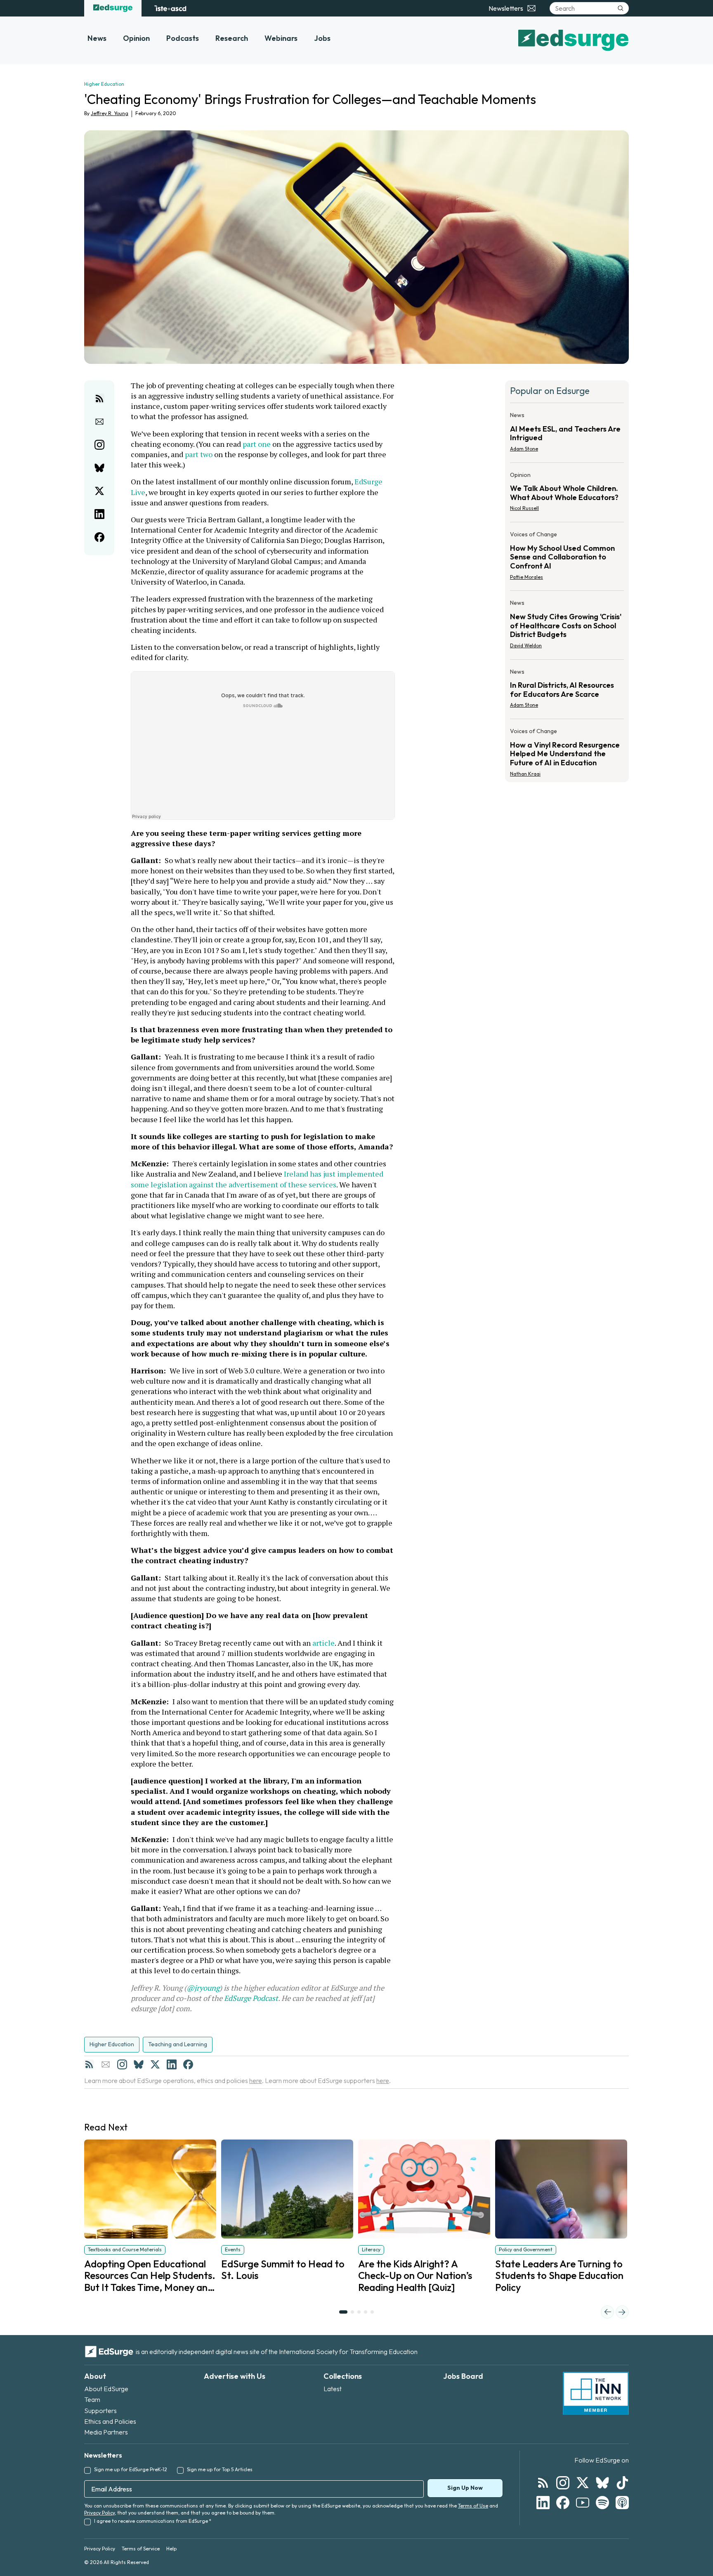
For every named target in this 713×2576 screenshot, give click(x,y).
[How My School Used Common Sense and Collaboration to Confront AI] (567, 558)
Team (92, 2399)
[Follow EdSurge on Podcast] (622, 2503)
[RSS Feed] (89, 2064)
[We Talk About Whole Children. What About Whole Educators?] (567, 494)
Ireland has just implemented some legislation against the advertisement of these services (258, 1179)
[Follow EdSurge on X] (583, 2483)
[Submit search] (621, 8)
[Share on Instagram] (99, 445)
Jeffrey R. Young (110, 113)
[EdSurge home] (113, 8)
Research (232, 38)
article (323, 1643)
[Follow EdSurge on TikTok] (622, 2483)
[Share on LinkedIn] (99, 514)
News (97, 38)
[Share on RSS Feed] (99, 399)
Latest (333, 2389)
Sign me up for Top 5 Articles (220, 2469)
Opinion (136, 38)
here (256, 2081)
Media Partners (106, 2432)
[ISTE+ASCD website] (170, 8)
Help (171, 2549)
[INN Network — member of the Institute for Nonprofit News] (596, 2393)
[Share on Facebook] (99, 537)
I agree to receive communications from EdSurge (153, 2521)
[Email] (106, 2064)
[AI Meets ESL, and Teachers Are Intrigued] (567, 434)
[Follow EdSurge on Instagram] (563, 2483)
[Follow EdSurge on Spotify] (602, 2503)
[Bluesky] (139, 2064)
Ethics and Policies (110, 2421)
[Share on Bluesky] (99, 468)
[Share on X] (99, 491)
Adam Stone (524, 449)
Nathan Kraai (525, 774)
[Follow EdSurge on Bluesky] (602, 2483)
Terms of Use (473, 2506)
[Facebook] (188, 2064)
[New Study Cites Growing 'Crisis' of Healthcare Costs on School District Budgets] (567, 626)
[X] (155, 2064)
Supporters (100, 2411)
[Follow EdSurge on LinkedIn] (543, 2503)
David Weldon (526, 645)
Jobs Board (463, 2376)
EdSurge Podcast (251, 1998)
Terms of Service (141, 2549)
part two (199, 454)
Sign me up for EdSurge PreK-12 (131, 2469)
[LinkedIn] (172, 2064)
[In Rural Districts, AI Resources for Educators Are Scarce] (567, 691)
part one (257, 444)
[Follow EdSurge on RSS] (543, 2483)
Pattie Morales (526, 577)
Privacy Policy (99, 2513)
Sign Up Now (465, 2488)
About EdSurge (106, 2389)
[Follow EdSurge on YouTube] (583, 2503)
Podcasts (183, 38)
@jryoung (203, 1988)
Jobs (322, 38)
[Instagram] (122, 2064)
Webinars (281, 38)
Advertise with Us (235, 2376)
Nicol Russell (524, 508)
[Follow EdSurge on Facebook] (563, 2503)
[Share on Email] (99, 422)
